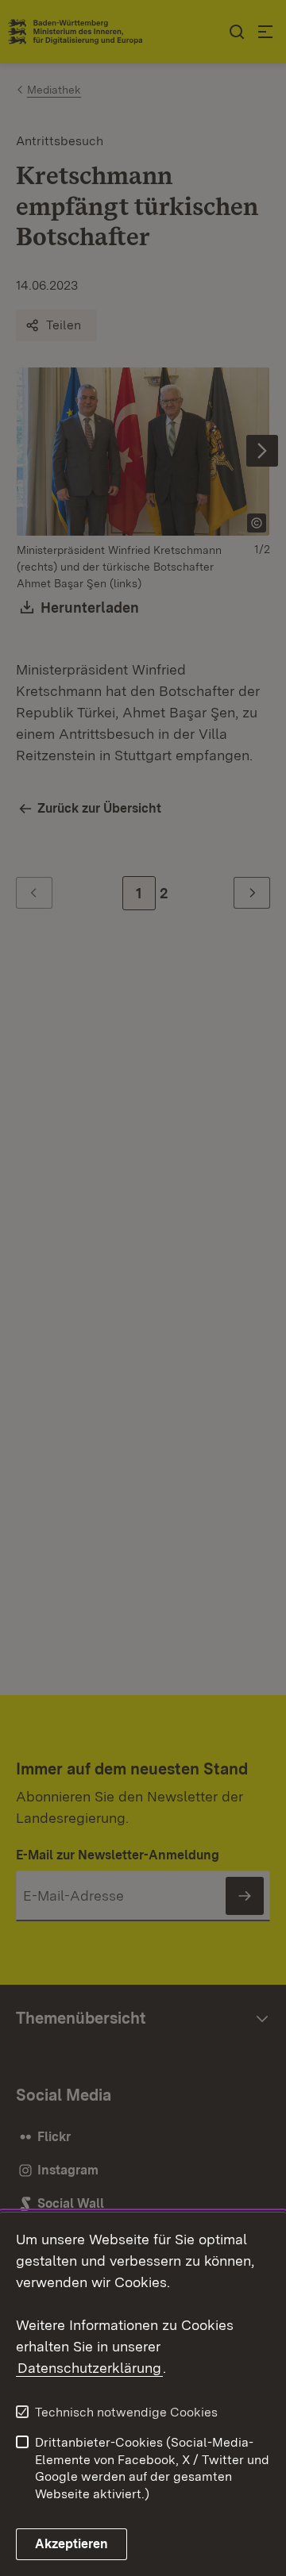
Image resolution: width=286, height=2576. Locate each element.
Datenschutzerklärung (89, 2368)
